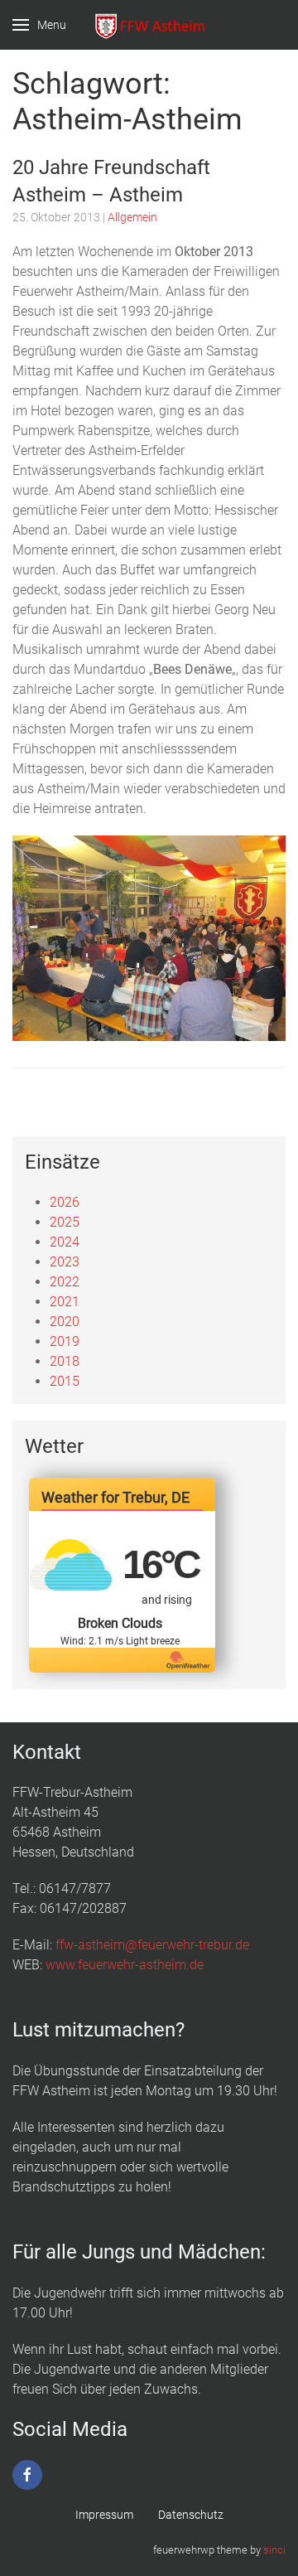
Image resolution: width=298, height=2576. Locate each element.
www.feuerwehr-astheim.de (125, 1965)
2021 (65, 1302)
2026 (65, 1202)
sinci (274, 2550)
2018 (65, 1361)
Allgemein (132, 217)
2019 (65, 1341)
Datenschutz (191, 2515)
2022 (65, 1282)
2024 (65, 1242)
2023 (65, 1262)
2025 (65, 1222)
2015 (65, 1381)
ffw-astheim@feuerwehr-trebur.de (152, 1945)
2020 (65, 1322)
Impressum (104, 2515)
